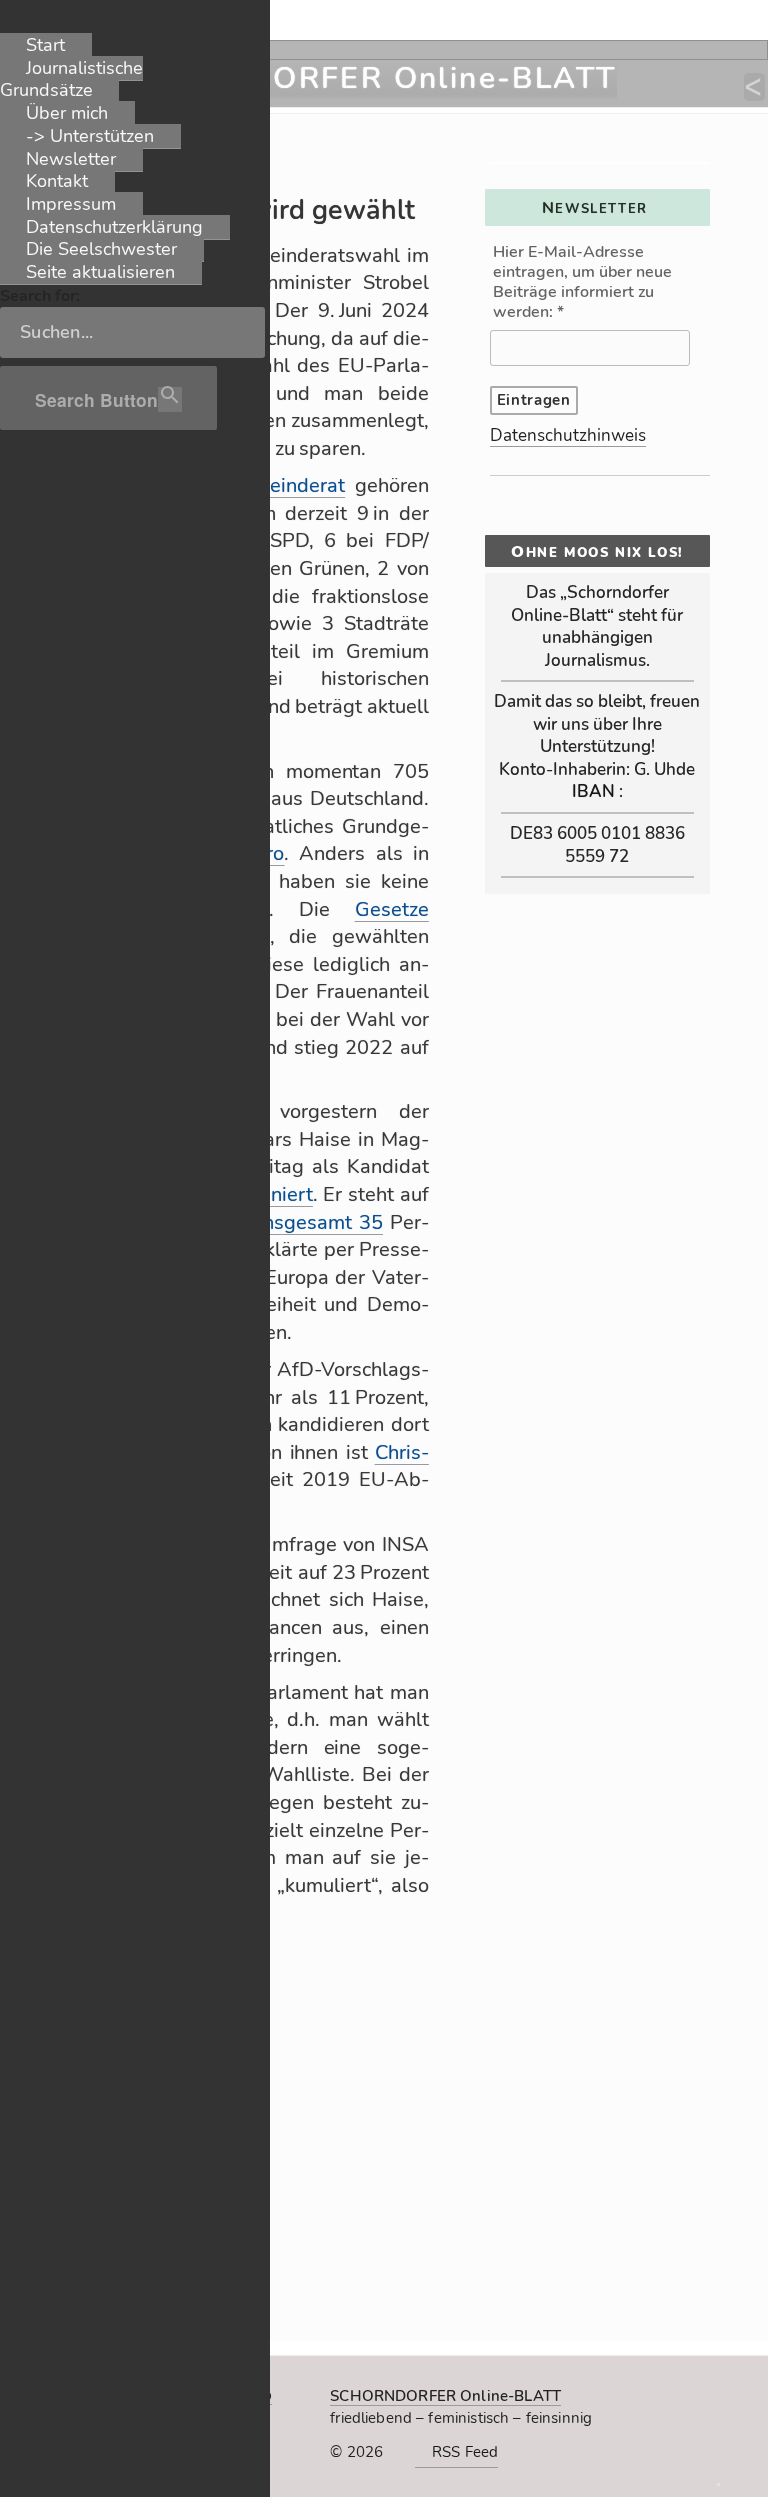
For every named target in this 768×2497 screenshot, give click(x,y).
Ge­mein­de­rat (286, 485)
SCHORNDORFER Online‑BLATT (359, 78)
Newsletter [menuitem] (71, 159)
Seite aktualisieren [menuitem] (100, 272)
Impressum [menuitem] (71, 204)
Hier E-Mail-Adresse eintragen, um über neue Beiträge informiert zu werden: (582, 282)
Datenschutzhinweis (568, 435)
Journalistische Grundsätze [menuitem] (71, 79)
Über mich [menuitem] (67, 113)
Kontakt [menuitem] (57, 181)
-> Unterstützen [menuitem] (90, 136)
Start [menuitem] (45, 45)
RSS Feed (465, 2452)
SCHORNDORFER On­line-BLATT (445, 2396)
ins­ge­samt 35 (320, 1222)
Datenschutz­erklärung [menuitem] (114, 227)
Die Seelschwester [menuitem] (101, 249)
